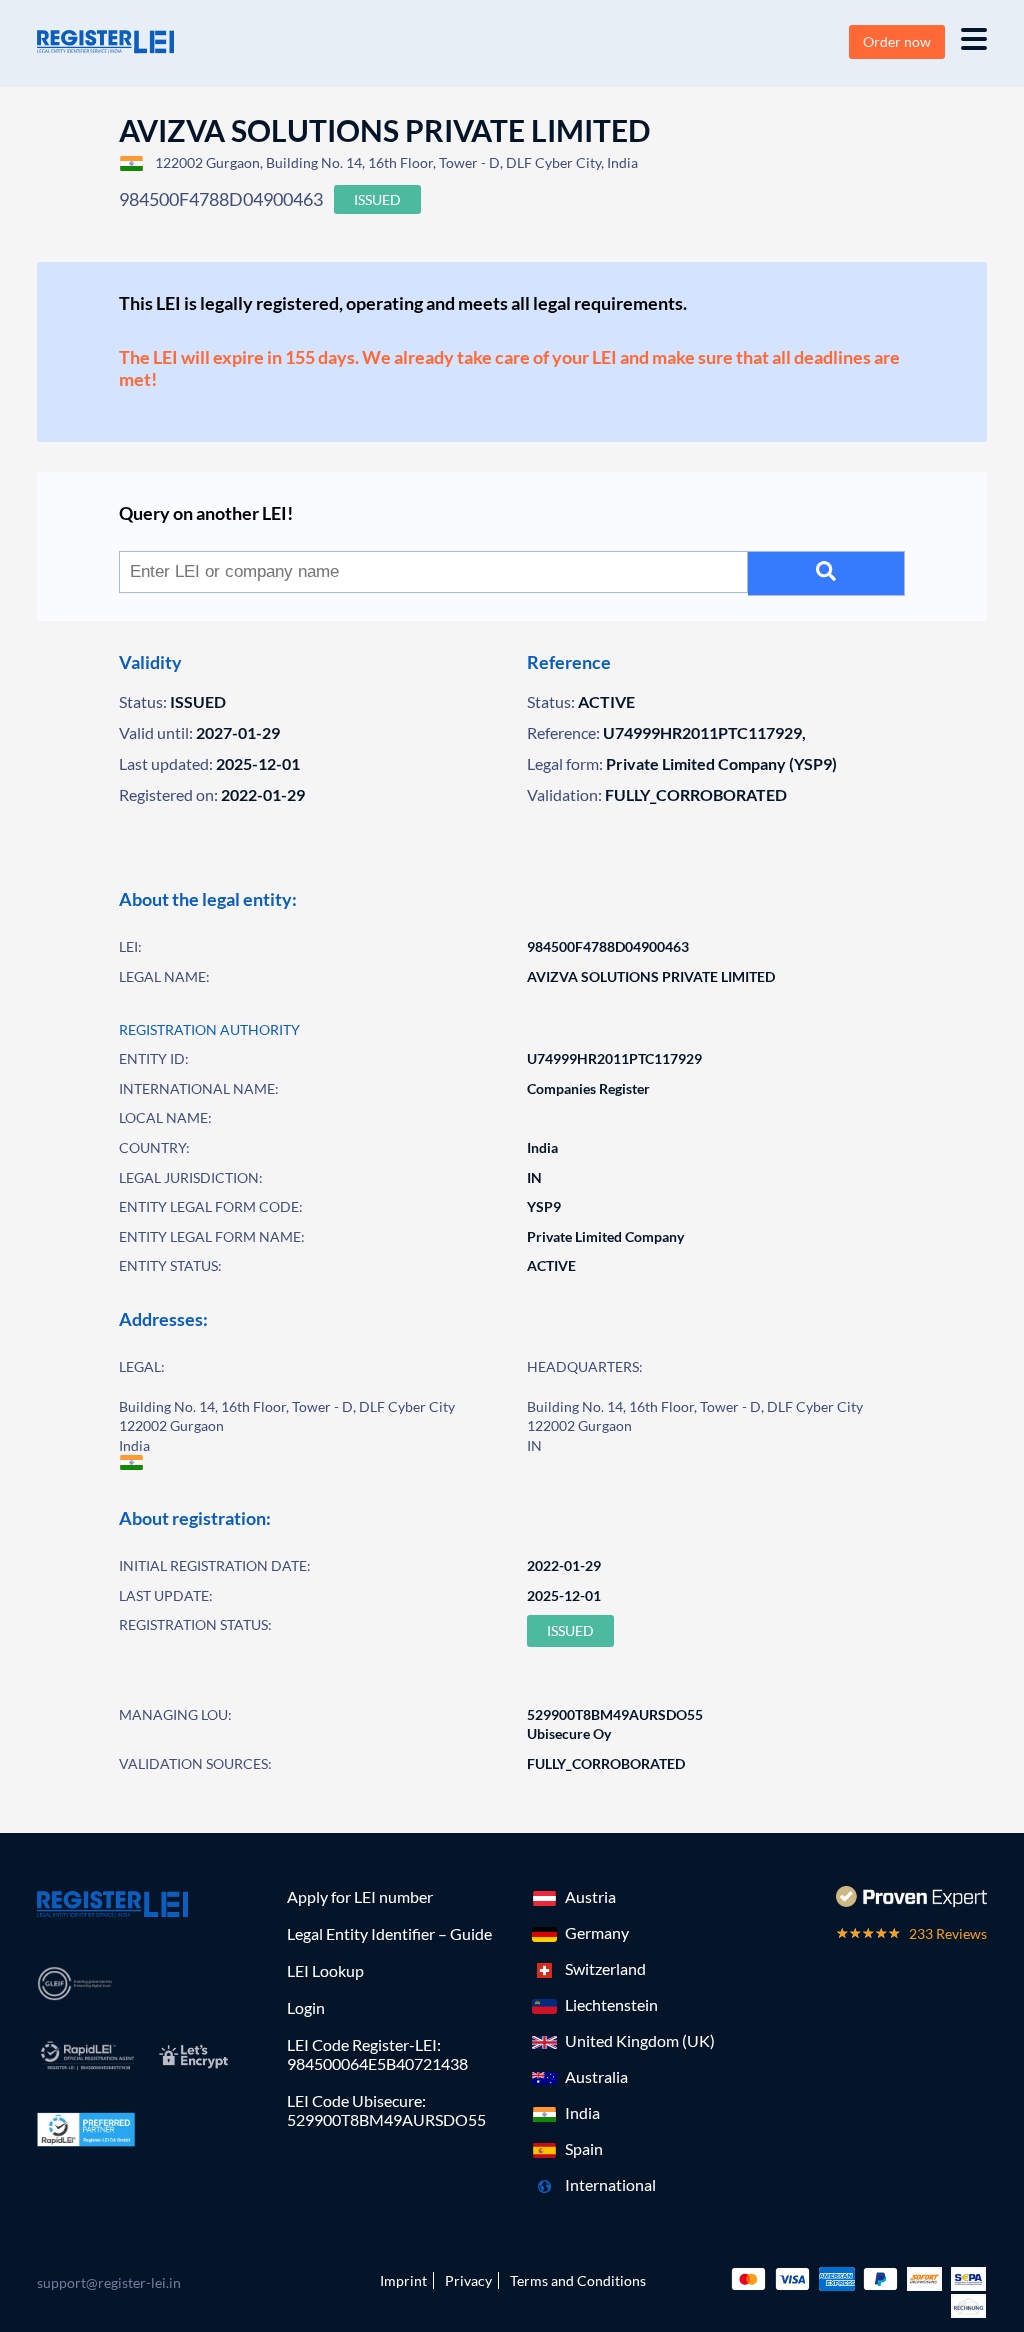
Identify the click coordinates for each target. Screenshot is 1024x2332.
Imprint (403, 2280)
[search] (826, 573)
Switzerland (605, 1968)
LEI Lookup (325, 1970)
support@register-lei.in (109, 2282)
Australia (596, 2076)
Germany (597, 1932)
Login (306, 2007)
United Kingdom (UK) (640, 2040)
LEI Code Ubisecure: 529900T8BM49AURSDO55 (386, 2110)
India (582, 2112)
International (610, 2184)
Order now (897, 41)
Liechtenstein (611, 2004)
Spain (584, 2148)
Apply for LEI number (360, 1896)
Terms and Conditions (578, 2280)
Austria (590, 1896)
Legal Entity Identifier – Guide (389, 1933)
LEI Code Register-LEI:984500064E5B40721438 (377, 2054)
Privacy (468, 2280)
